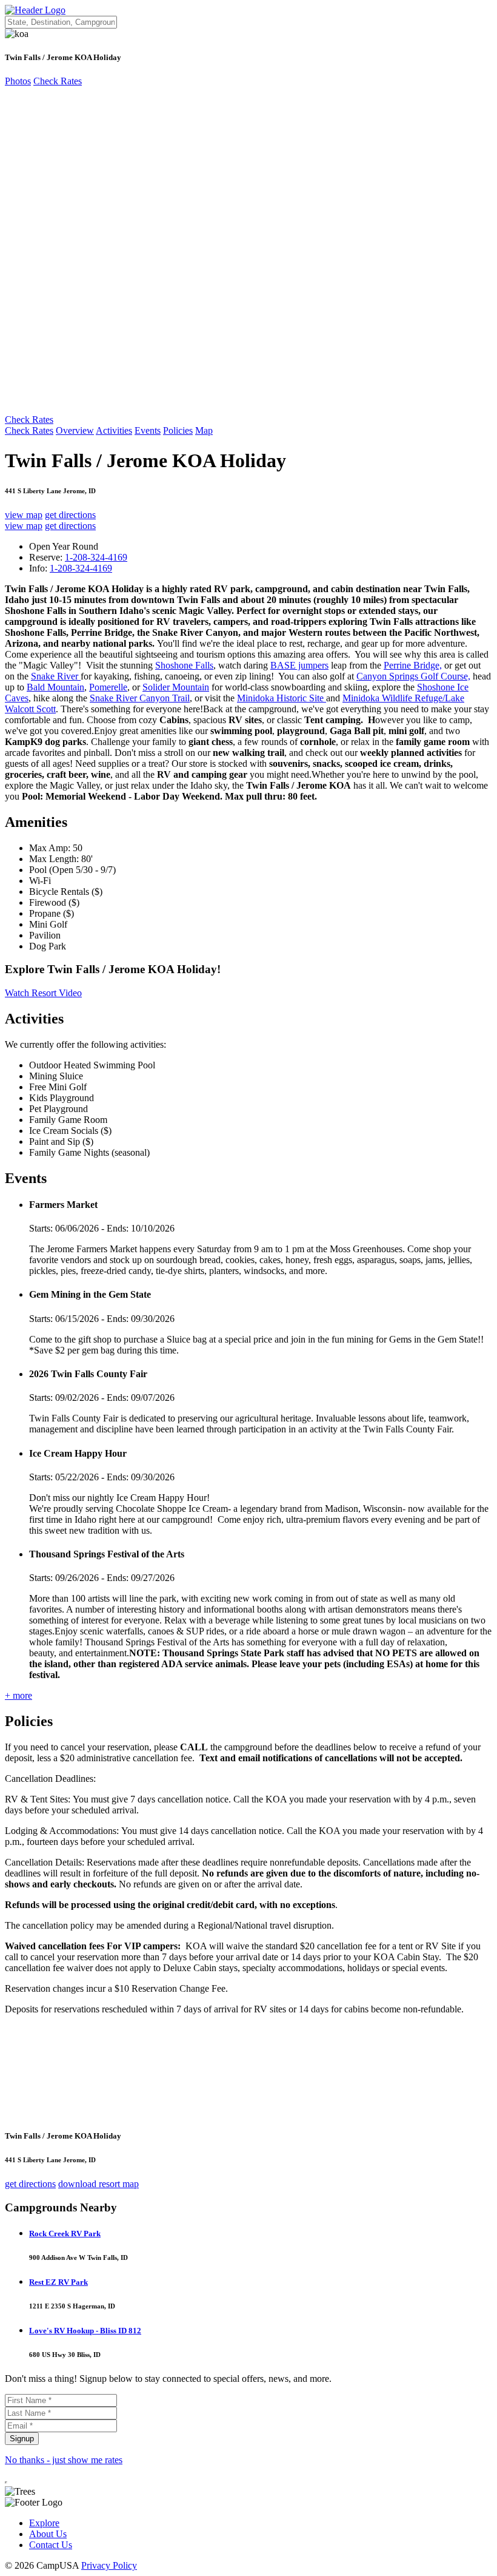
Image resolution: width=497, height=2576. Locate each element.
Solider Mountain (176, 687)
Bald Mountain (55, 687)
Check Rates (58, 81)
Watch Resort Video (43, 993)
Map (204, 430)
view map (24, 515)
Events (148, 430)
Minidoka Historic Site (282, 698)
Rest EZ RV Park (58, 2282)
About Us (48, 2534)
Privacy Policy (109, 2565)
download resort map (98, 2184)
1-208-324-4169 (96, 557)
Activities (114, 430)
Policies (178, 430)
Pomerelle (108, 687)
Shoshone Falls (184, 665)
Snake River (56, 676)
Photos (18, 81)
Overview (75, 430)
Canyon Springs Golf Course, (413, 676)
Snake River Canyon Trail (140, 698)
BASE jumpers (299, 665)
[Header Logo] (35, 10)
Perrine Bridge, (413, 665)
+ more (18, 1695)
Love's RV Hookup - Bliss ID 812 (85, 2331)
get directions (70, 515)
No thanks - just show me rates (64, 2460)
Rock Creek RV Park (65, 2234)
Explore (44, 2523)
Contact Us (51, 2545)
